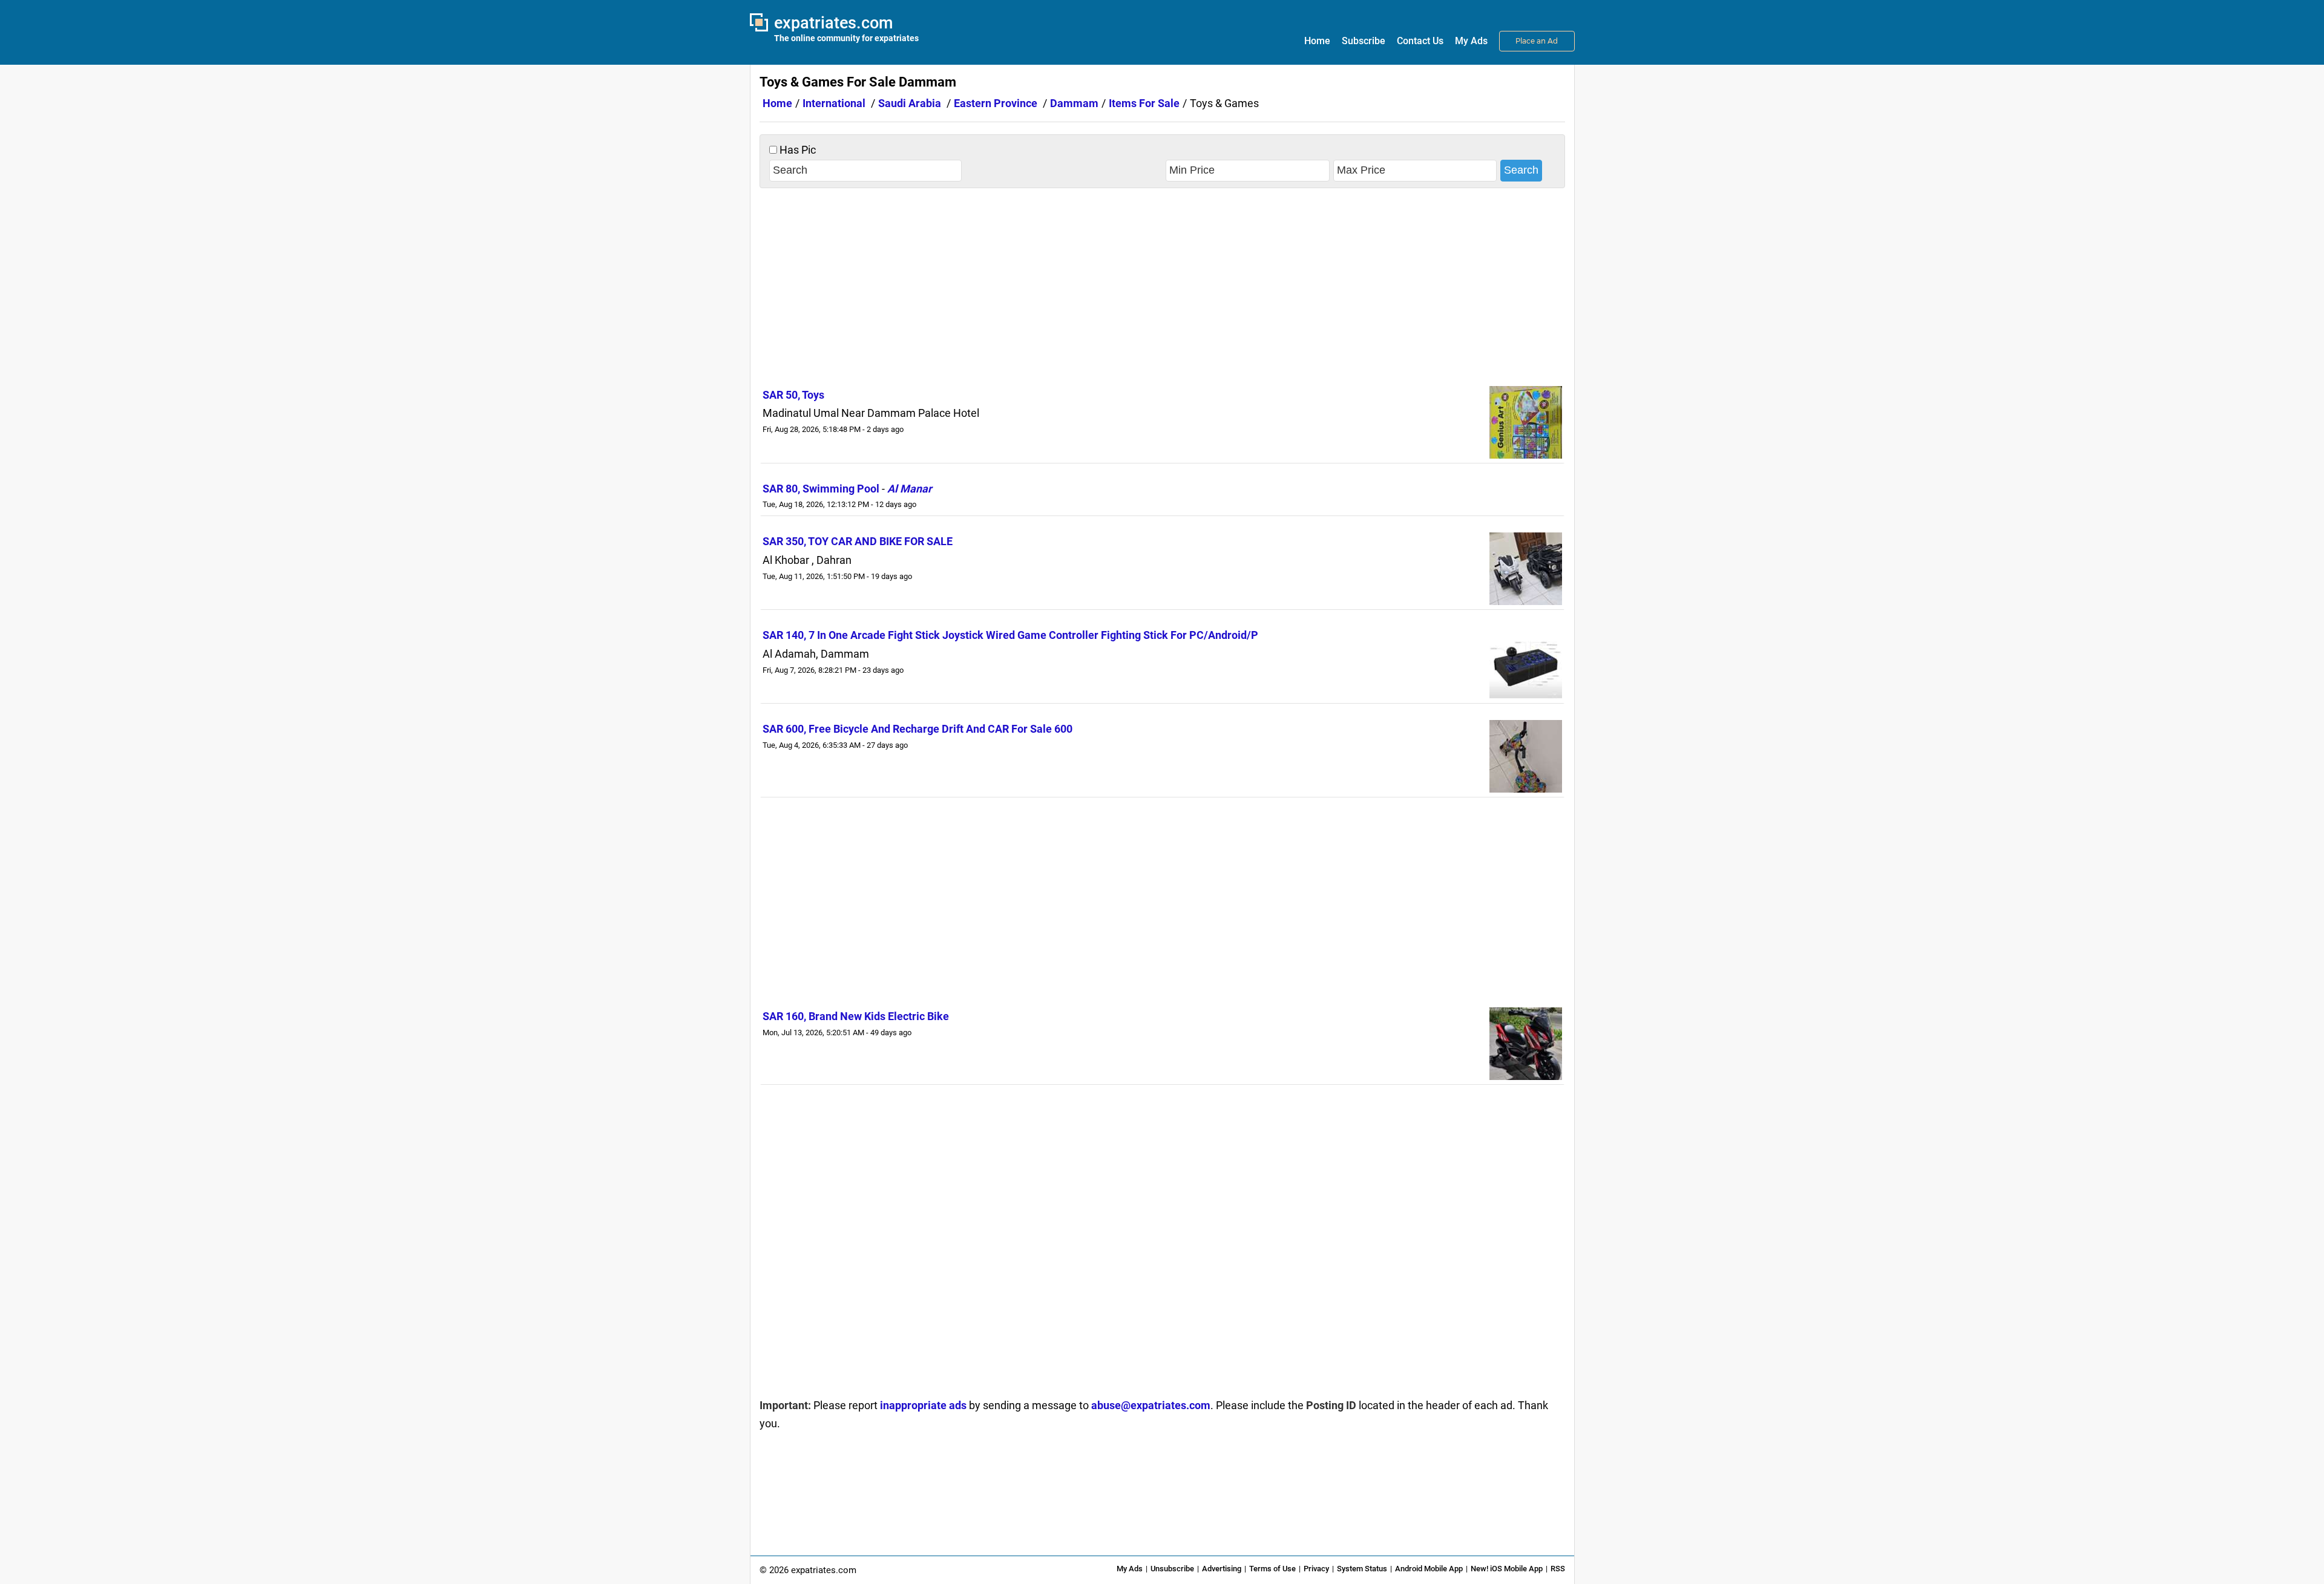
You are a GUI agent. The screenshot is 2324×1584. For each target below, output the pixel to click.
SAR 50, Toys (793, 395)
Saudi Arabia (910, 103)
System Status (1362, 1569)
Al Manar (910, 489)
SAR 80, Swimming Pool (821, 489)
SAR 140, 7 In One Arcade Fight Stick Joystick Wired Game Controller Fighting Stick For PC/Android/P (1010, 635)
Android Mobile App (1429, 1569)
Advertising (1222, 1569)
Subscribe (1364, 41)
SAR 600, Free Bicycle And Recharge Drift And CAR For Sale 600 (917, 729)
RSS (1558, 1569)
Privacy (1316, 1569)
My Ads (1471, 41)
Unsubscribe (1172, 1569)
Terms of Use (1272, 1569)
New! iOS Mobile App (1507, 1569)
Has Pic (796, 150)
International (834, 103)
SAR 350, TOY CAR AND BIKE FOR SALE (858, 541)
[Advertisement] (1162, 285)
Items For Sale (1144, 103)
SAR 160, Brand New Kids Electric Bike (856, 1016)
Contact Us (1420, 41)
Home (1317, 41)
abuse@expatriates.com (1151, 1405)
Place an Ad (1537, 41)
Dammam (1074, 103)
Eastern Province (996, 103)
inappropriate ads (923, 1405)
